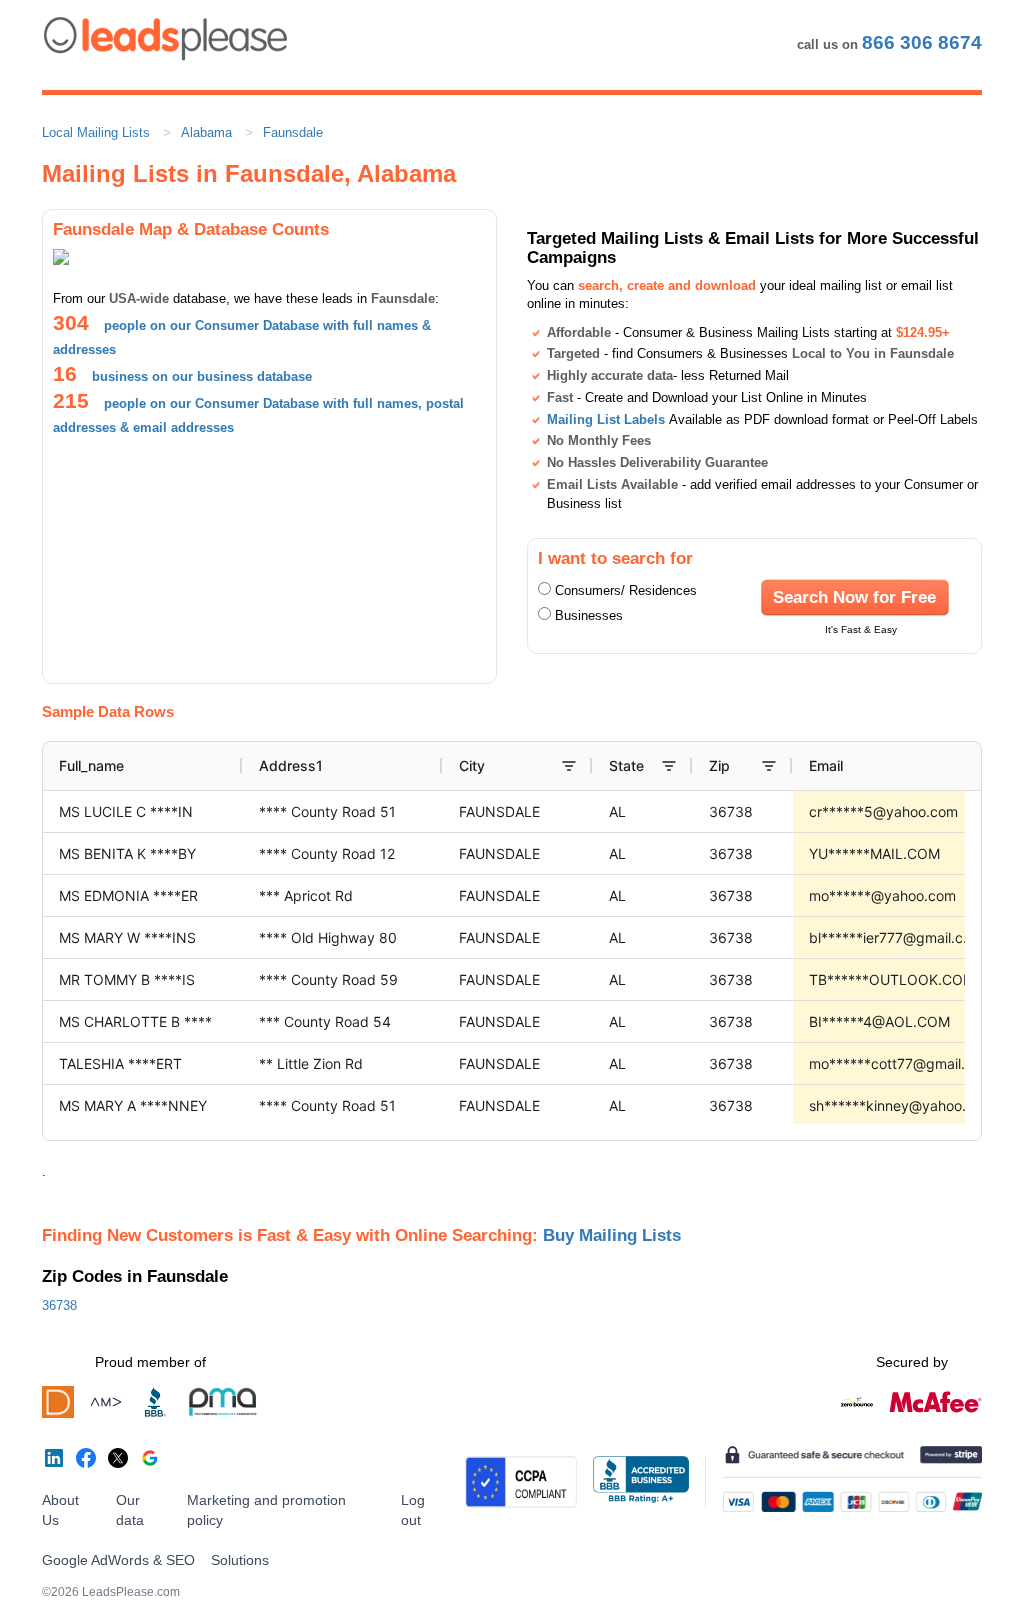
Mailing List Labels (606, 419)
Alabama (206, 132)
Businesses (589, 615)
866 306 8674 (922, 42)
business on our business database (202, 376)
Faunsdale (293, 132)
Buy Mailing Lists (612, 1235)
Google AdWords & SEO (118, 1560)
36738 (59, 1305)
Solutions (240, 1560)
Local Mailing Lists (96, 132)
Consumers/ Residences (626, 590)
